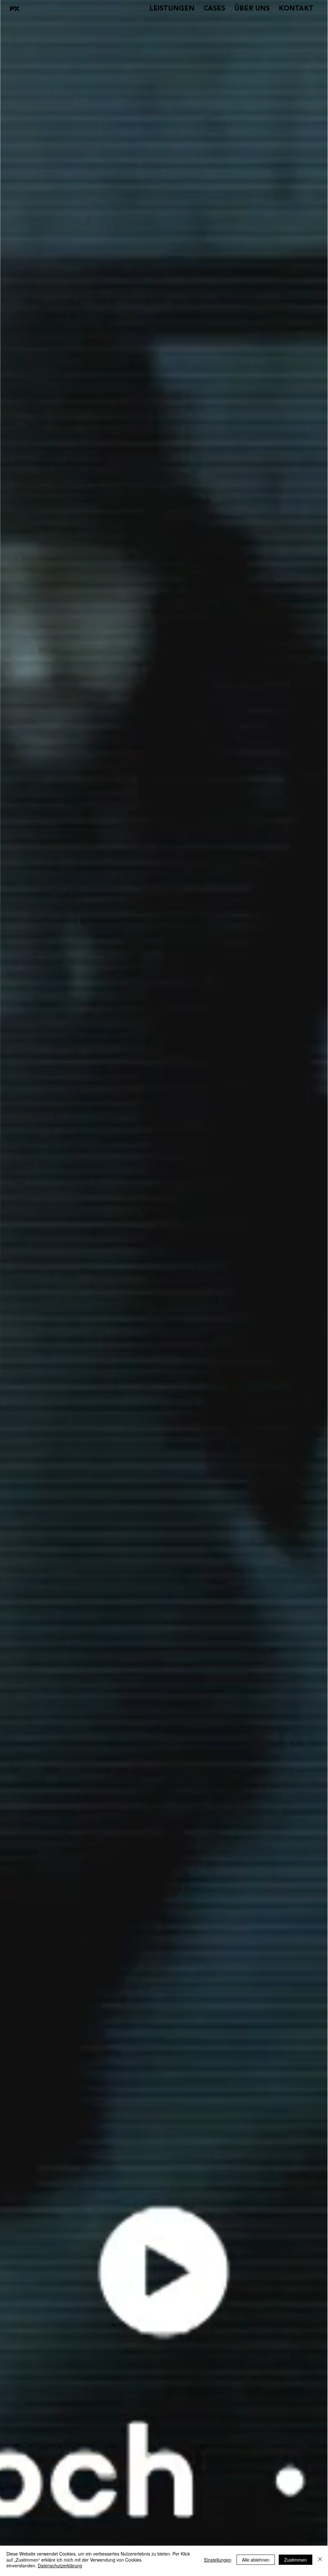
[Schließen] (320, 2560)
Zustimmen (296, 2560)
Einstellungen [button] (218, 2560)
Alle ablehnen (256, 2560)
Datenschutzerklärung (60, 2565)
